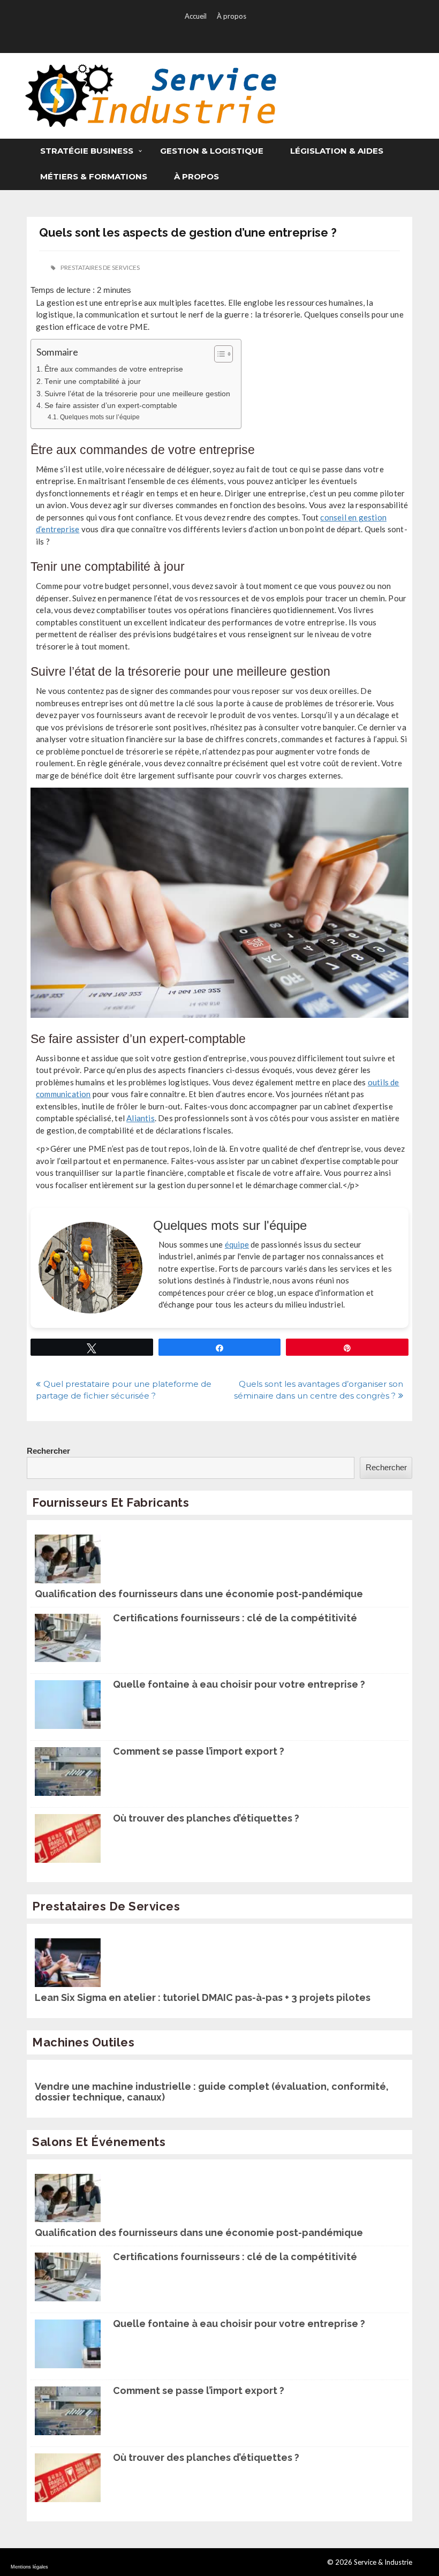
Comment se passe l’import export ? (199, 1751)
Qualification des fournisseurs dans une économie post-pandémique (199, 1594)
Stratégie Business (87, 151)
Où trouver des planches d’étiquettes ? (206, 1818)
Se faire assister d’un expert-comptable (111, 406)
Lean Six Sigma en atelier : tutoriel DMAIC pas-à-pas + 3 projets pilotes (203, 1998)
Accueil (196, 16)
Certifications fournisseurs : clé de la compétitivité (235, 1618)
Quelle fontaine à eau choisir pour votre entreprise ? (239, 1684)
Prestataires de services (100, 267)
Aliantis (141, 1118)
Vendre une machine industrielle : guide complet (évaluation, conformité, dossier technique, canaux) (212, 2092)
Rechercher (48, 1451)
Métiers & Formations (94, 176)
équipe (237, 1244)
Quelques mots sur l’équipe (100, 417)
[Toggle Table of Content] (218, 354)
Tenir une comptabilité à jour (93, 382)
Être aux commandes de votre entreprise (114, 369)
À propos (232, 16)
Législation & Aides (337, 151)
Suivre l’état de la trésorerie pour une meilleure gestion (137, 394)
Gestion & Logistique (212, 151)
